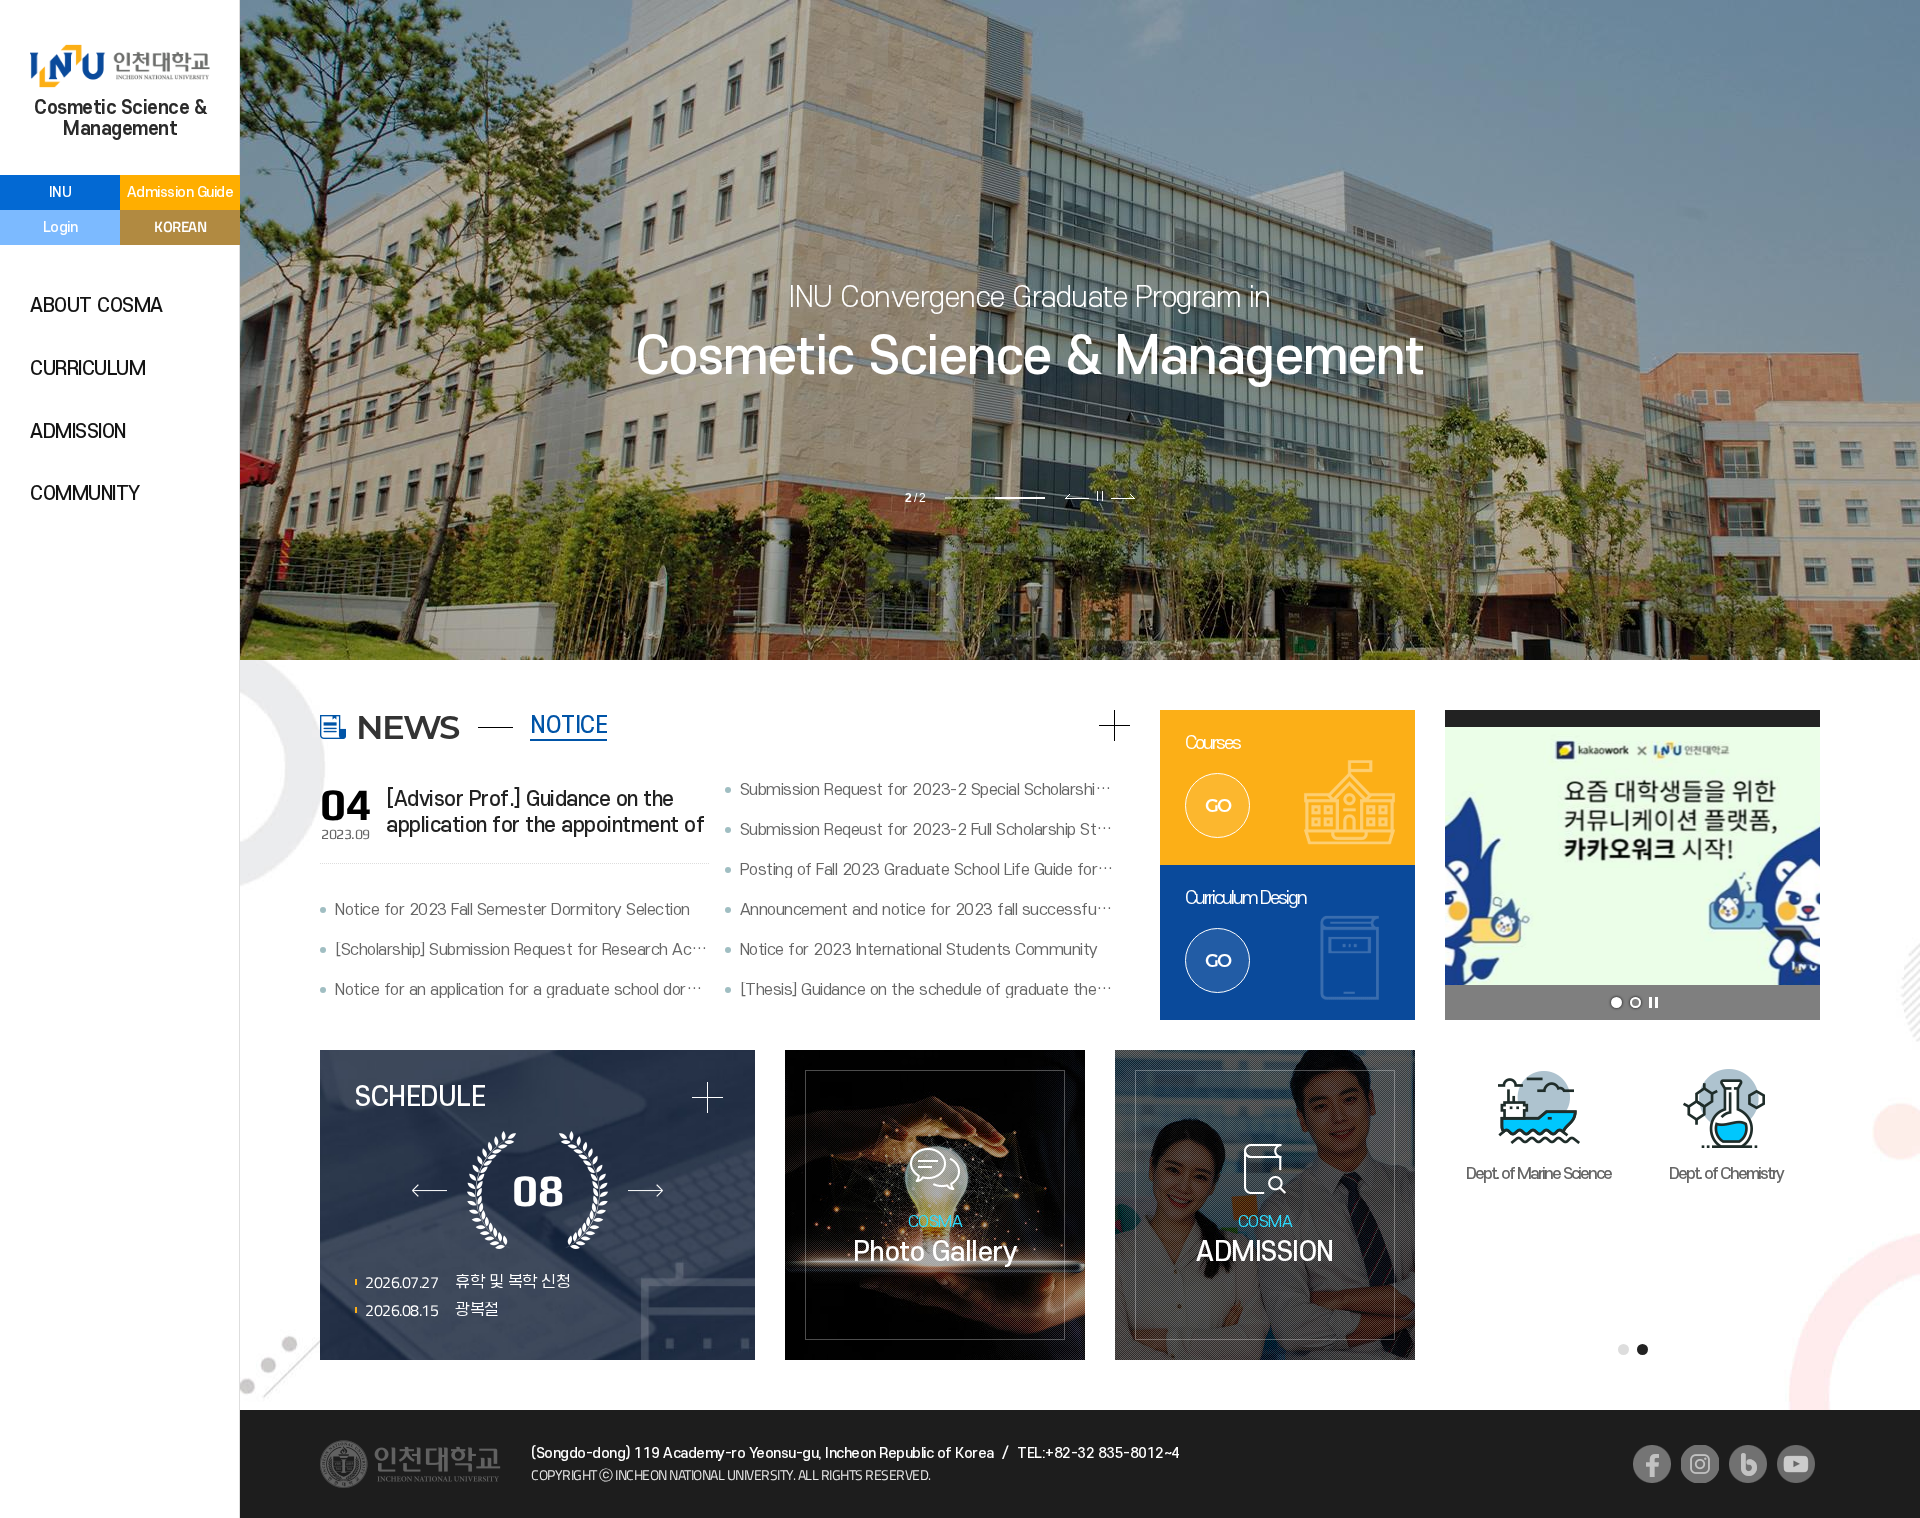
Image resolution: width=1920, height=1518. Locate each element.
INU (60, 192)
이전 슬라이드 (1077, 496)
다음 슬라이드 (1122, 496)
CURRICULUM (87, 369)
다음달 (645, 1190)
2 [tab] (1020, 498)
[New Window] (1652, 1464)
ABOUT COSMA (96, 306)
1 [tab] (970, 498)
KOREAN (180, 226)
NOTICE (568, 726)
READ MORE (1114, 725)
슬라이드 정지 (1100, 496)
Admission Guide (180, 192)
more (707, 1097)
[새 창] (1632, 865)
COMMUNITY (85, 494)
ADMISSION (78, 432)
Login (60, 227)
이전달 (429, 1190)
